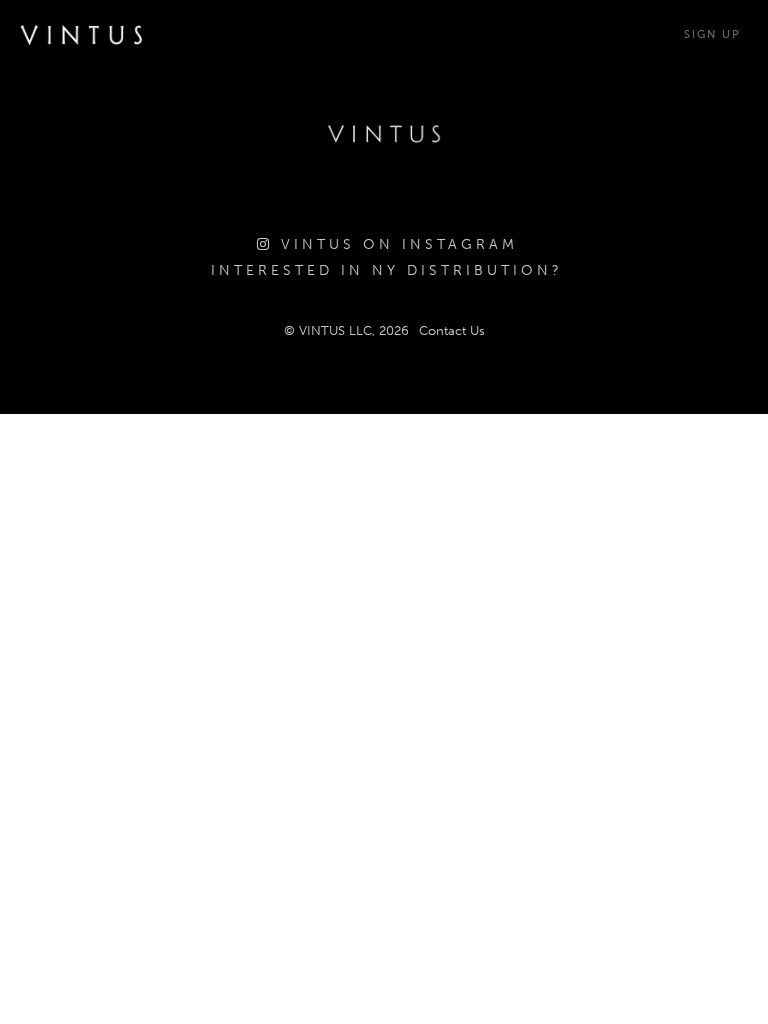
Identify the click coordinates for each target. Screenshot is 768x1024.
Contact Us (452, 330)
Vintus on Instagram (395, 244)
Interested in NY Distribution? (387, 270)
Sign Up (712, 34)
